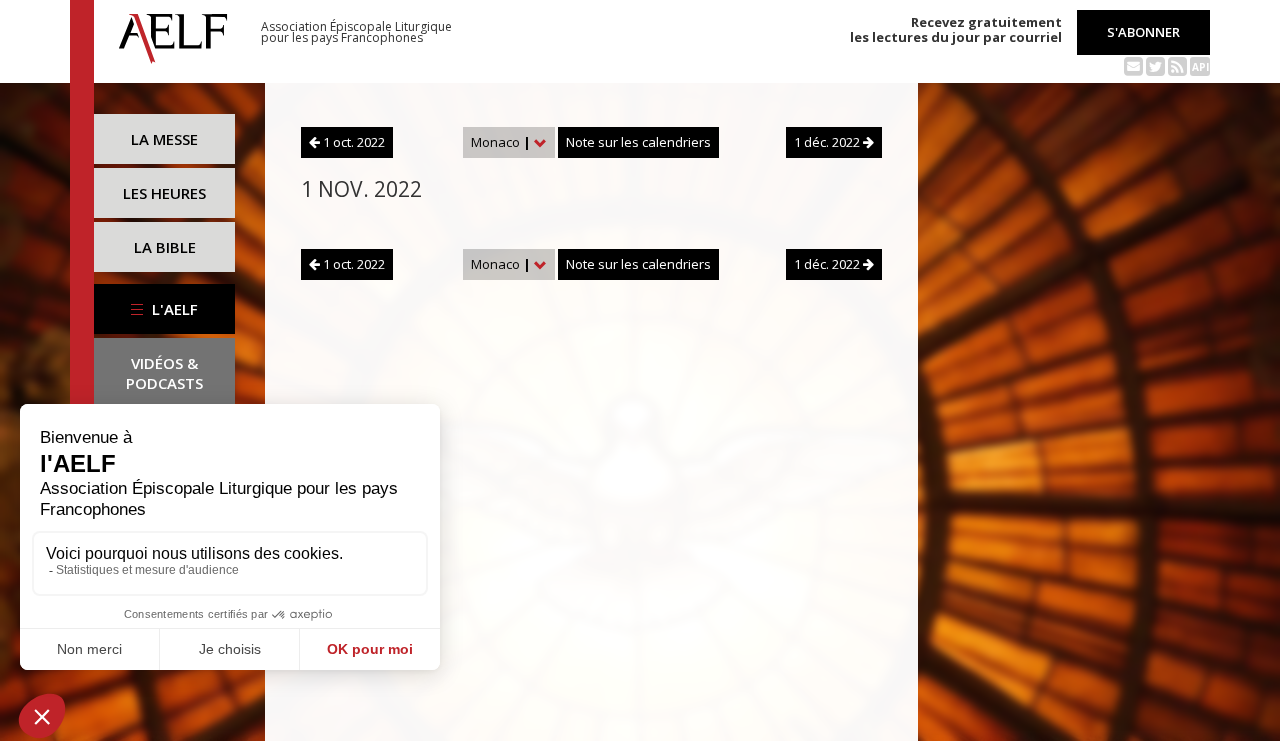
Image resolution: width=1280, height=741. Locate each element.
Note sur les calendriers (638, 142)
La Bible (165, 247)
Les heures (164, 193)
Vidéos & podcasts (164, 373)
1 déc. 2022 (828, 142)
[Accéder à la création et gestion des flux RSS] (1177, 65)
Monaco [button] (501, 142)
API (1200, 67)
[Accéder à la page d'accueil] (173, 33)
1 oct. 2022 (352, 142)
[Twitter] (1155, 65)
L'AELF (173, 309)
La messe (164, 139)
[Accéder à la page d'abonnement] (1133, 65)
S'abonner (1143, 32)
